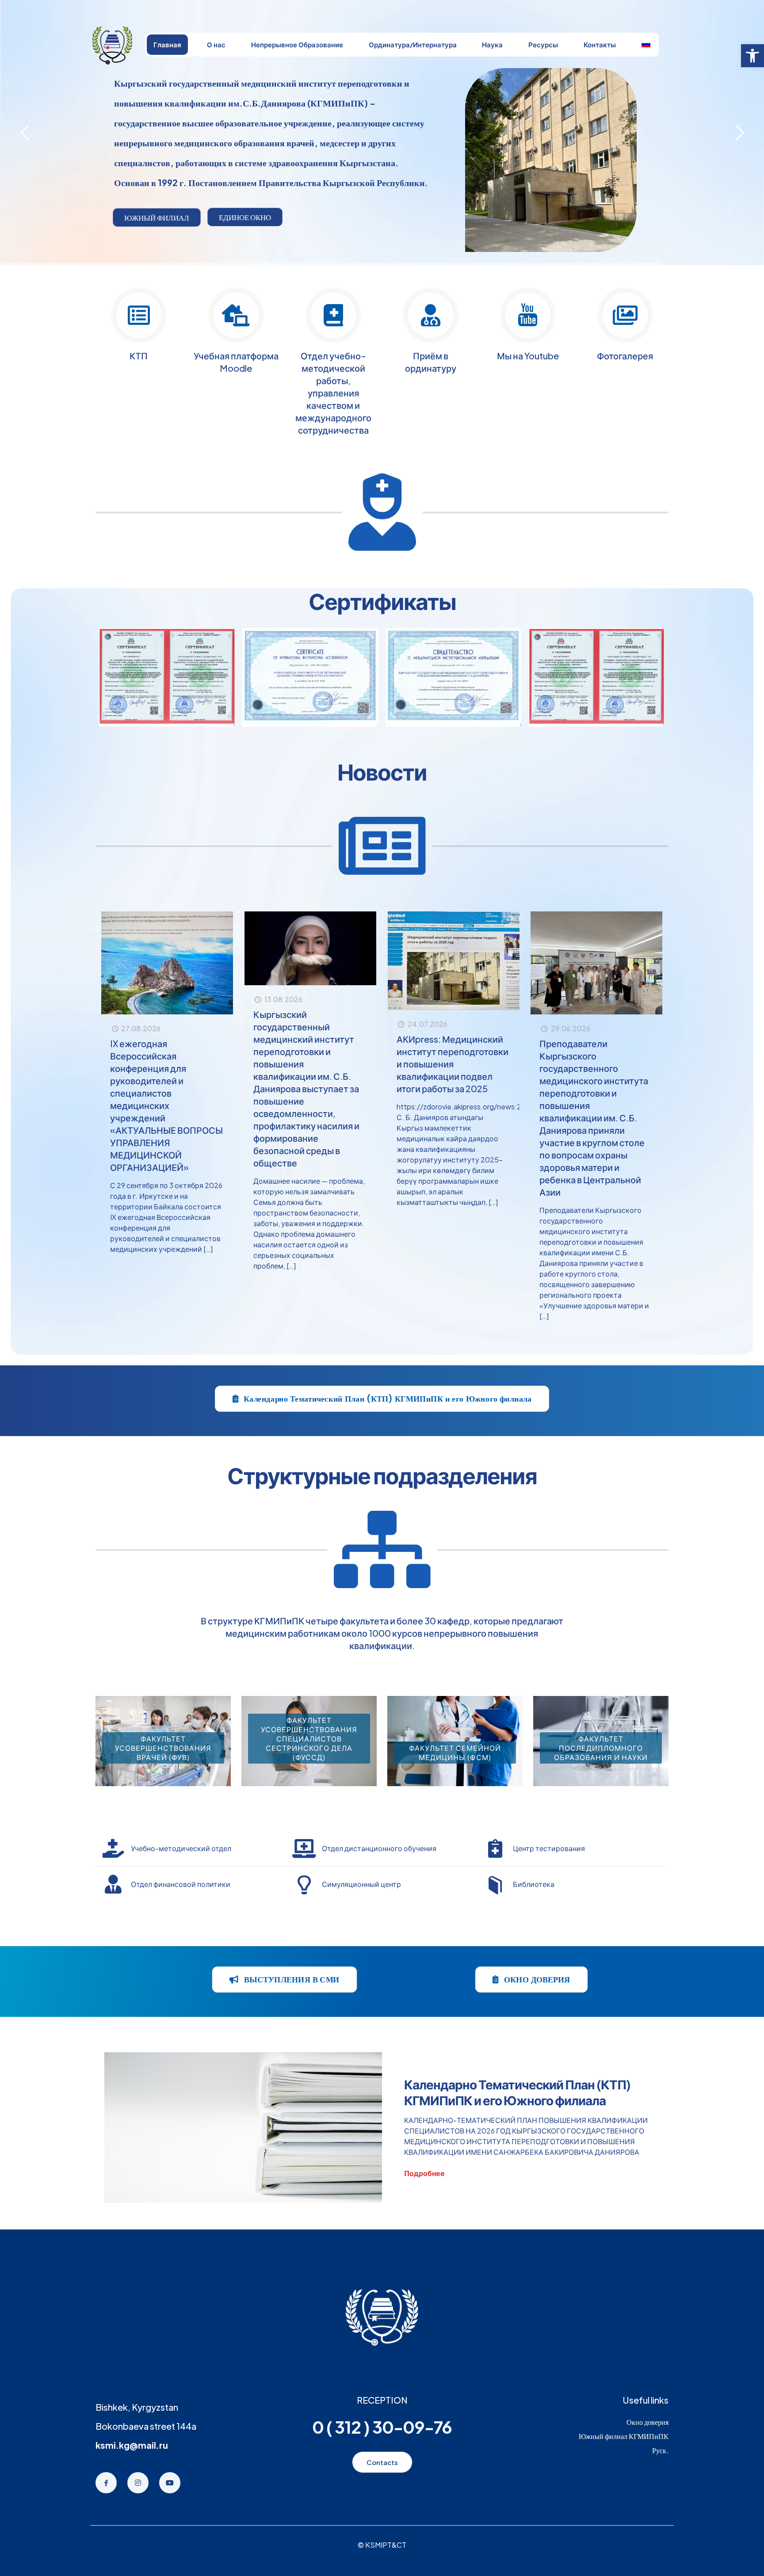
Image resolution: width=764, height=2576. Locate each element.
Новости (382, 772)
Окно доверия (647, 2422)
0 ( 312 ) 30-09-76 (382, 2427)
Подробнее (424, 2173)
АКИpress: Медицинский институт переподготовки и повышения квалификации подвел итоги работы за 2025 (453, 1064)
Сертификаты (382, 601)
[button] (753, 56)
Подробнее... (181, 162)
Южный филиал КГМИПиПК (624, 2436)
